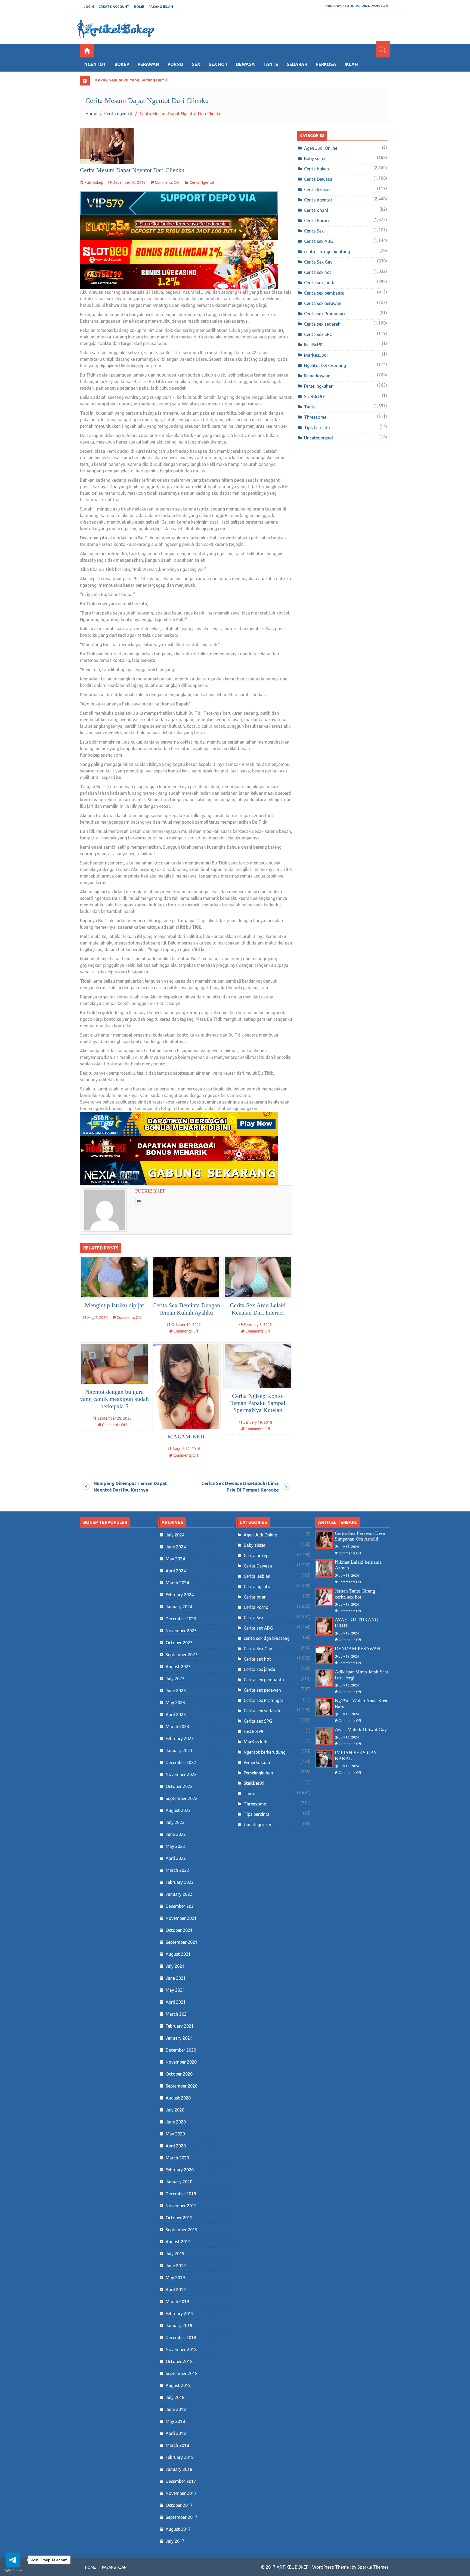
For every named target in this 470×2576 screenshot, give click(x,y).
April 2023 (176, 1715)
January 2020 (179, 2182)
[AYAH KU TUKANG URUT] (324, 1626)
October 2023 (179, 1643)
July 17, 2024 (349, 1547)
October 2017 (179, 2505)
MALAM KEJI (186, 1436)
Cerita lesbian (317, 190)
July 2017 (175, 2541)
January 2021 (179, 2038)
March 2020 (177, 2158)
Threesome (315, 417)
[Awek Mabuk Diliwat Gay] (324, 1736)
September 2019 (182, 2230)
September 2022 (182, 1798)
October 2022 (179, 1786)
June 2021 (176, 1978)
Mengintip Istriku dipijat (114, 1305)
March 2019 (177, 2302)
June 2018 (176, 2409)
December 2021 (181, 1906)
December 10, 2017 (129, 182)
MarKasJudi (316, 355)
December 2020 (181, 2050)
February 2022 (180, 1882)
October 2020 (179, 2074)
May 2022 (175, 1846)
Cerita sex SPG (318, 334)
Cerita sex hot (318, 272)
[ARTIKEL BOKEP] (87, 51)
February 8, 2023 (258, 1325)
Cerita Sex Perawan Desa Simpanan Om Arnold (360, 1536)
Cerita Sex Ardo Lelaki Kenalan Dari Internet (258, 1309)
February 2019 (180, 2314)
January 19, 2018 (258, 1422)
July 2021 (175, 1966)
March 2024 (177, 1583)
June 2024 (176, 1547)
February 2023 (180, 1738)
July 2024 (175, 1535)
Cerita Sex (314, 231)
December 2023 (181, 1619)
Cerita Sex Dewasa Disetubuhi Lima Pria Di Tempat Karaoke (240, 1486)
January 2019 (179, 2326)
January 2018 (179, 2469)
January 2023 (179, 1750)
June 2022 (176, 1834)
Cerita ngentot (202, 182)
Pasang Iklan (161, 7)
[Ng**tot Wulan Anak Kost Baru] (324, 1707)
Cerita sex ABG (319, 241)
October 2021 (179, 1930)
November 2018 (181, 2349)
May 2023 (175, 1703)
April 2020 (176, 2146)
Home (139, 7)
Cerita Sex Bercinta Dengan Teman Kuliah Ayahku (186, 1309)
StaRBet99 (314, 396)
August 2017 (178, 2529)
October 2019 (179, 2218)
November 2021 (181, 1918)
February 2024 (180, 1595)
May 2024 (175, 1559)
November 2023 (181, 1631)
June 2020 (176, 2122)
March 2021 (177, 2014)
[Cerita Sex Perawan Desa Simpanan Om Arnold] (324, 1540)
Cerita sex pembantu (324, 293)
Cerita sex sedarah (322, 324)
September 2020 (182, 2086)
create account (114, 7)
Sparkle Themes (373, 2567)
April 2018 (176, 2433)
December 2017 (181, 2481)
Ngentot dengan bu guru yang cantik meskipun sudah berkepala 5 (114, 1399)
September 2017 (182, 2517)
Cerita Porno (316, 221)
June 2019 (176, 2266)
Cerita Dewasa (318, 179)
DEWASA (245, 64)
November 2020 (181, 2062)
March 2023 (177, 1726)
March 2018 (177, 2445)
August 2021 (178, 1954)
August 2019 (178, 2242)
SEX (196, 64)
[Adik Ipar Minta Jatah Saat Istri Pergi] (324, 1678)
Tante (310, 407)
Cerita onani (316, 210)
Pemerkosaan (317, 376)
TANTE (271, 64)
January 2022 (179, 1894)
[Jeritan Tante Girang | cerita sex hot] (324, 1597)
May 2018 (175, 2421)
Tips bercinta (317, 427)
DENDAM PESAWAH (358, 1649)
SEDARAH (297, 64)
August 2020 (178, 2098)
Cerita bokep (316, 169)
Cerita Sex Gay (318, 262)
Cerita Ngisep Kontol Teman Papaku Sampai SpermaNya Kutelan (258, 1403)
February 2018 (180, 2457)
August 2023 (178, 1667)
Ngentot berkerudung (325, 365)
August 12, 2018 (186, 1449)
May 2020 (175, 2134)
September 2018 (182, 2373)
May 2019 (175, 2278)
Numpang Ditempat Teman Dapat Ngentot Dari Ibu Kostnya (130, 1486)
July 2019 (175, 2254)
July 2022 (175, 1822)
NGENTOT (95, 64)
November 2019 (181, 2206)
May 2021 (175, 1990)
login (89, 7)
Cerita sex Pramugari (324, 314)
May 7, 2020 (98, 1318)
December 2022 (181, 1762)
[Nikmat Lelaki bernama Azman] (324, 1568)
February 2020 (180, 2170)
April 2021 (176, 2002)
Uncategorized (319, 438)
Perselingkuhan (319, 386)
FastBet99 (314, 345)
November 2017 (181, 2493)
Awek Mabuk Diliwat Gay (361, 1729)
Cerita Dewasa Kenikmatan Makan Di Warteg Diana (146, 80)
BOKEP (122, 64)
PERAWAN (148, 64)
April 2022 (176, 1858)
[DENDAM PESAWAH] (324, 1655)
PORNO (175, 64)
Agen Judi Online (321, 148)
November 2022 (181, 1774)
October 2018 (179, 2361)
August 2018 (178, 2385)
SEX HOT (218, 64)
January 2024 (179, 1607)
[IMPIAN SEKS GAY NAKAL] (324, 1759)
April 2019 (176, 2290)
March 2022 (177, 1870)
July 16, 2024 (349, 1685)
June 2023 (176, 1691)
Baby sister (315, 158)
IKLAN (351, 64)
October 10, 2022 (186, 1325)
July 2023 (175, 1679)
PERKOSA (326, 64)
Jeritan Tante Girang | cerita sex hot (356, 1594)
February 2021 (180, 2026)
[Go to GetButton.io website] (13, 2570)
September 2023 (182, 1655)
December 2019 (181, 2194)
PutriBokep (94, 182)
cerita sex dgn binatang (327, 252)
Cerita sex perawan (323, 303)
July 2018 (175, 2397)
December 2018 (181, 2337)
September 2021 (182, 1942)
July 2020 (175, 2110)
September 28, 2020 (115, 1418)
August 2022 (178, 1810)
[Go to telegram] (13, 2560)
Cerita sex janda (320, 283)
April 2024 (176, 1571)
